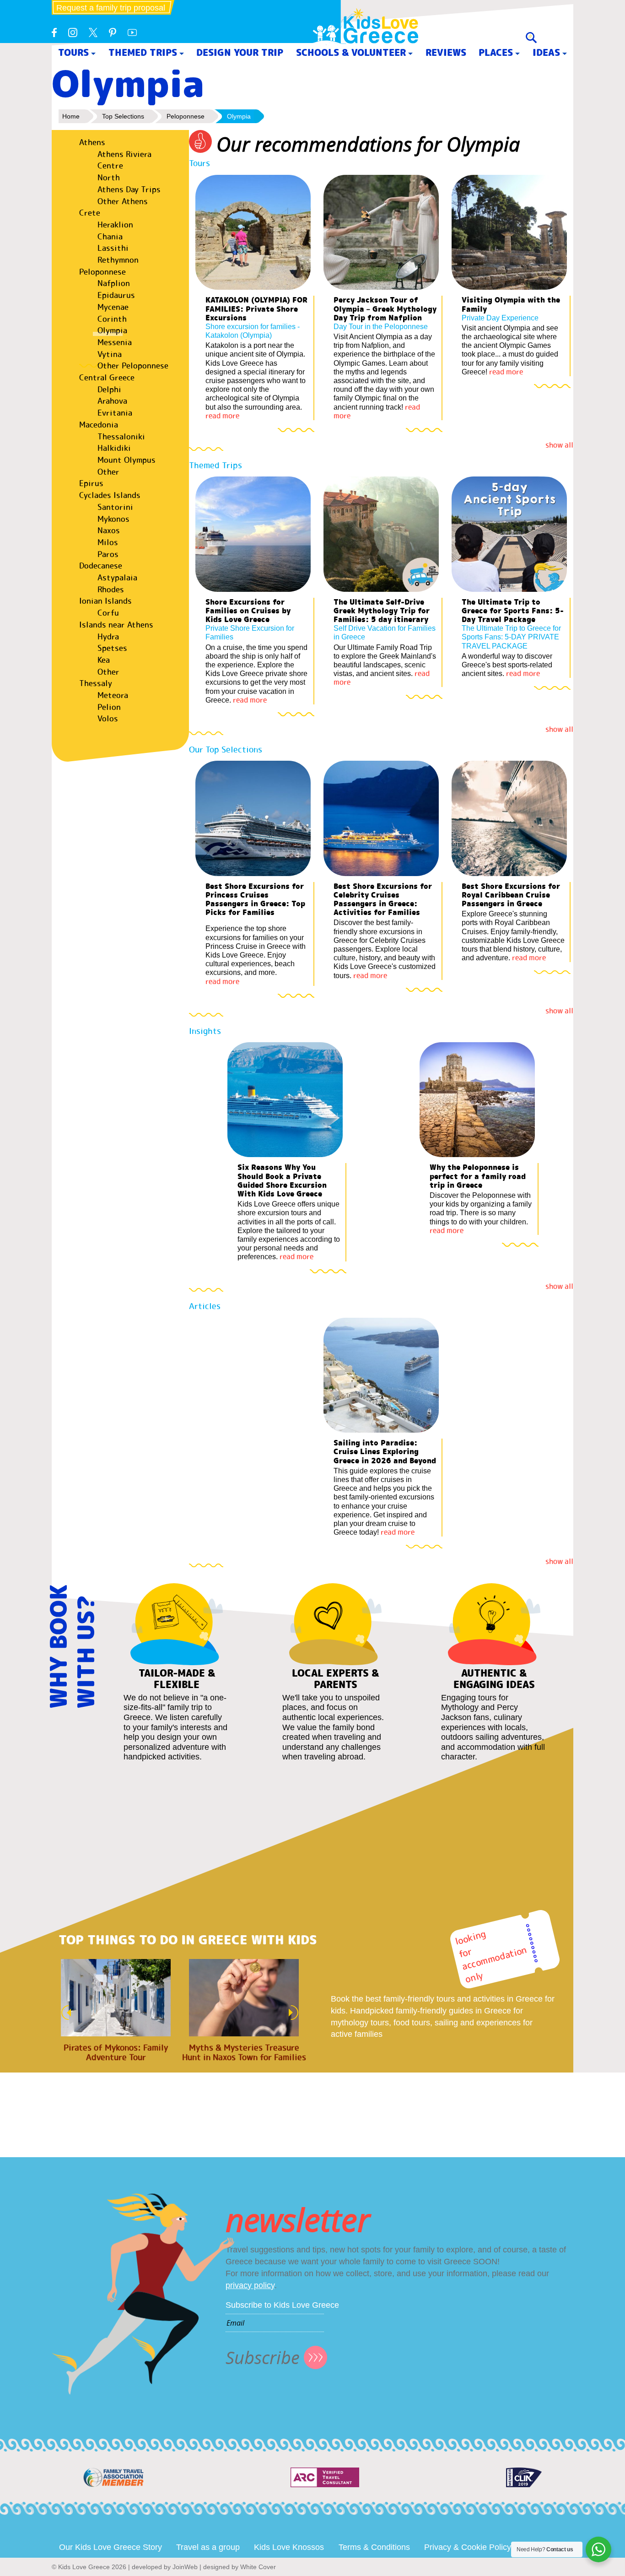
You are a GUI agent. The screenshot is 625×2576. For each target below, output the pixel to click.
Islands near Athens (116, 625)
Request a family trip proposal (111, 8)
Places (496, 52)
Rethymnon (118, 260)
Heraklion (115, 225)
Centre (110, 166)
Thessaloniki (121, 437)
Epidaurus (116, 295)
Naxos (109, 530)
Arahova (112, 401)
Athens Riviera (124, 154)
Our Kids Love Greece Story (110, 2547)
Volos (108, 719)
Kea (104, 660)
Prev (64, 2013)
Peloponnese (102, 272)
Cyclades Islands (110, 495)
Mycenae (113, 307)
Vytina (110, 354)
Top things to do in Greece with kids (188, 1940)
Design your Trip (240, 52)
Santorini (115, 507)
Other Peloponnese (133, 366)
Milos (108, 542)
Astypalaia (117, 578)
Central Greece (107, 378)
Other (108, 472)
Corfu (108, 613)
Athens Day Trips (129, 189)
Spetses (112, 648)
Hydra (108, 637)
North (109, 178)
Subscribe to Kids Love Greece (282, 2305)
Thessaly (96, 683)
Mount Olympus (127, 460)
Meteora (113, 695)
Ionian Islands (105, 601)
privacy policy (250, 2285)
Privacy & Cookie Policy (468, 2547)
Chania (110, 237)
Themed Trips (143, 52)
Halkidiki (114, 448)
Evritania (115, 413)
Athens (92, 142)
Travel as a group (208, 2547)
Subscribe (263, 2357)
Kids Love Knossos (289, 2547)
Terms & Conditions (374, 2547)
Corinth (112, 319)
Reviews (446, 52)
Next (296, 2013)
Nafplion (114, 283)
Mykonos (113, 519)
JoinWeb (185, 2567)
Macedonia (99, 425)
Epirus (91, 483)
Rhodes (111, 590)
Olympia (112, 330)
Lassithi (113, 248)
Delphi (109, 390)
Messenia (115, 342)
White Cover (258, 2567)
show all (559, 445)
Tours (73, 52)
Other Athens (123, 201)
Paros (108, 554)
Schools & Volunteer (351, 52)
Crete (90, 213)
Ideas (546, 52)
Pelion (109, 707)
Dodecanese (101, 566)
